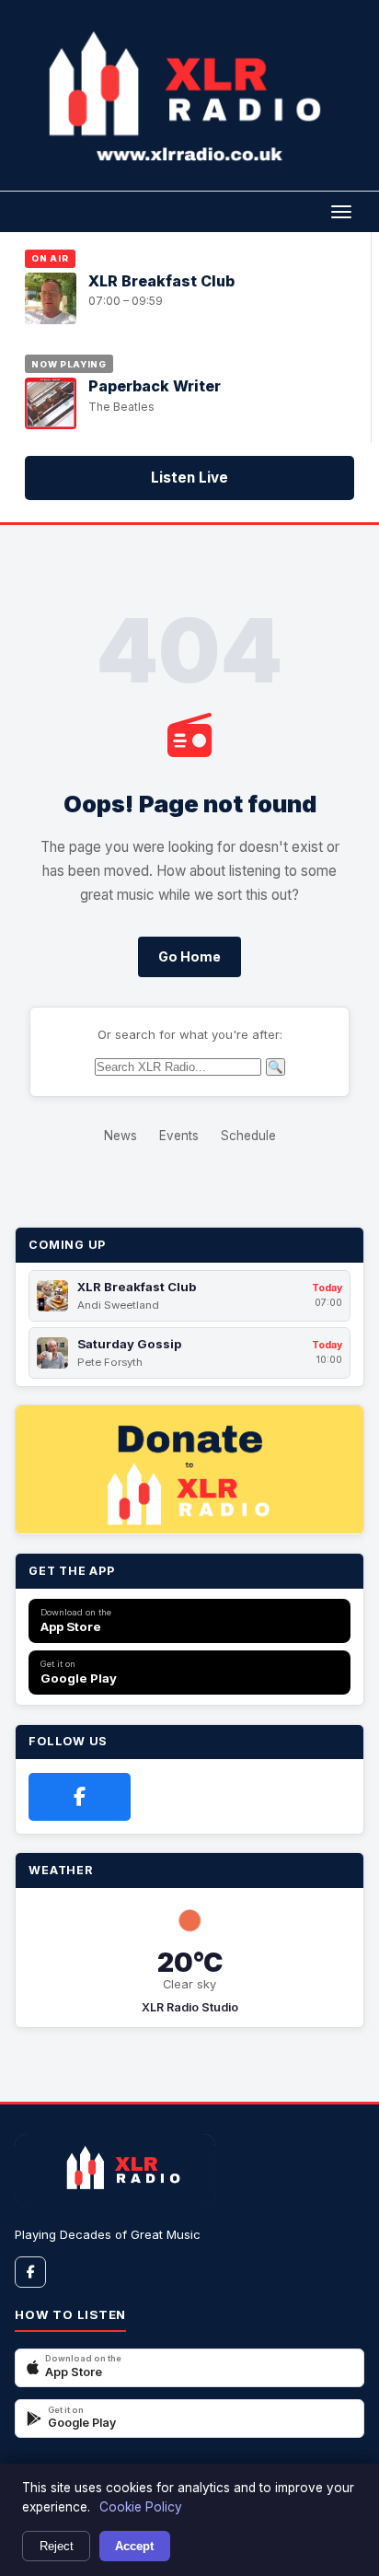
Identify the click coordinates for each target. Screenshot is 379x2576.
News (121, 1136)
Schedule (248, 1136)
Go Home (189, 956)
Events (179, 1136)
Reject (57, 2546)
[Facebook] (80, 1797)
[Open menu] (341, 212)
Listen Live (189, 478)
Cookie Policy (141, 2507)
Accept (134, 2546)
